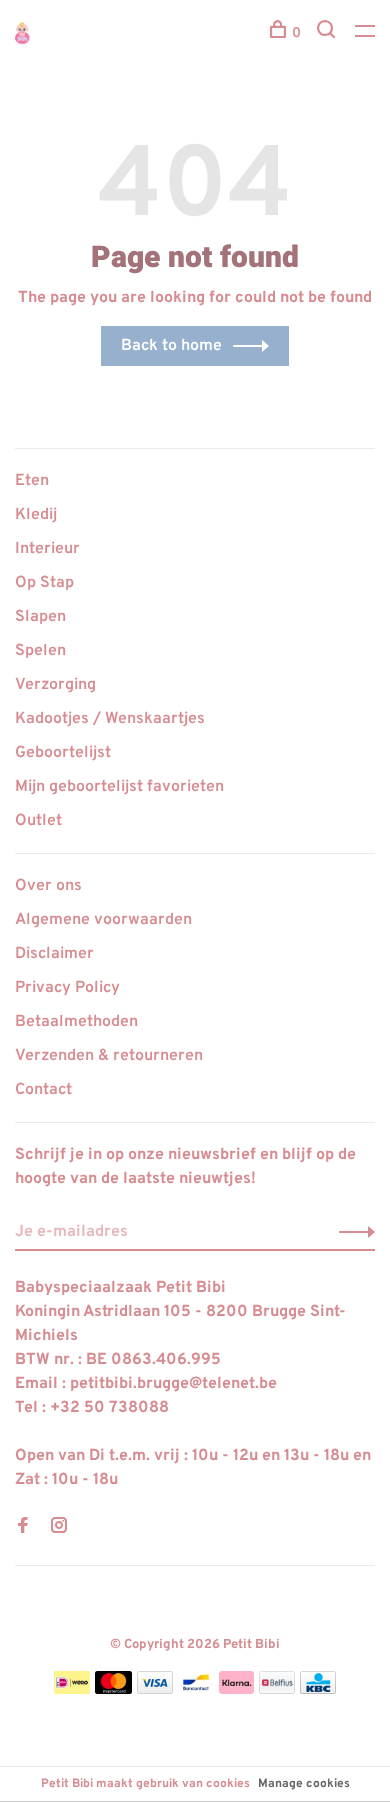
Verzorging (55, 685)
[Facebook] (23, 1528)
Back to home (171, 346)
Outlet (38, 821)
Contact (43, 1090)
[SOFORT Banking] (236, 1690)
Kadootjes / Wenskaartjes (110, 719)
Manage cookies (304, 1784)
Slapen (40, 617)
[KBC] (318, 1690)
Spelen (40, 651)
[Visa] (155, 1690)
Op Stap (44, 583)
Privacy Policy (67, 988)
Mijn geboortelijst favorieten (119, 787)
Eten (32, 481)
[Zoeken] (328, 33)
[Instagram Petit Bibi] (59, 1528)
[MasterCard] (113, 1690)
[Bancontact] (196, 1690)
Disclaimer (54, 954)
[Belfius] (277, 1690)
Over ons (48, 886)
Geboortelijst (63, 753)
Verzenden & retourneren (109, 1056)
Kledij (36, 515)
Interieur (47, 549)
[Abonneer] (351, 1232)
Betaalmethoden (76, 1022)
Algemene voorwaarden (103, 920)
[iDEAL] (72, 1690)
